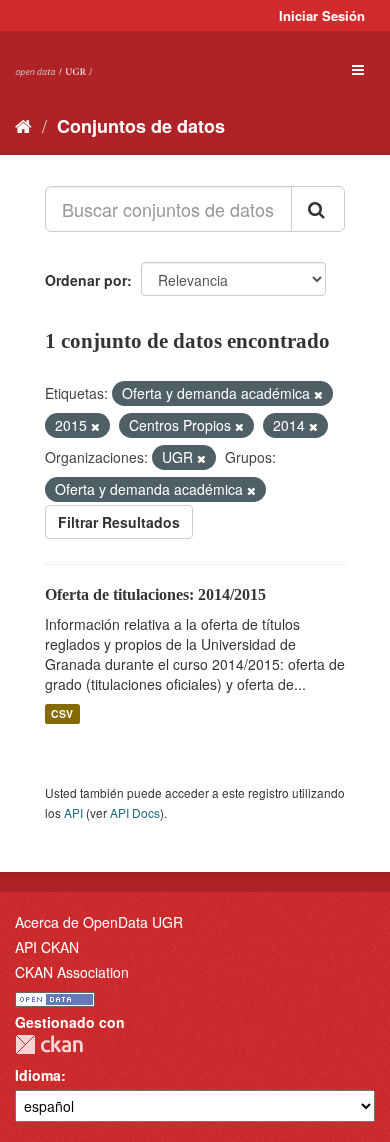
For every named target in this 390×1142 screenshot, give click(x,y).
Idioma (38, 1075)
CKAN (49, 1044)
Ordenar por (86, 280)
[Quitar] (318, 394)
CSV (62, 713)
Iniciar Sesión (322, 15)
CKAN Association (72, 972)
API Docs (135, 812)
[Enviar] (318, 209)
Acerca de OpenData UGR (99, 922)
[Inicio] (23, 125)
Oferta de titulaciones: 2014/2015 (155, 594)
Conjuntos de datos (141, 126)
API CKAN (47, 947)
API (73, 812)
